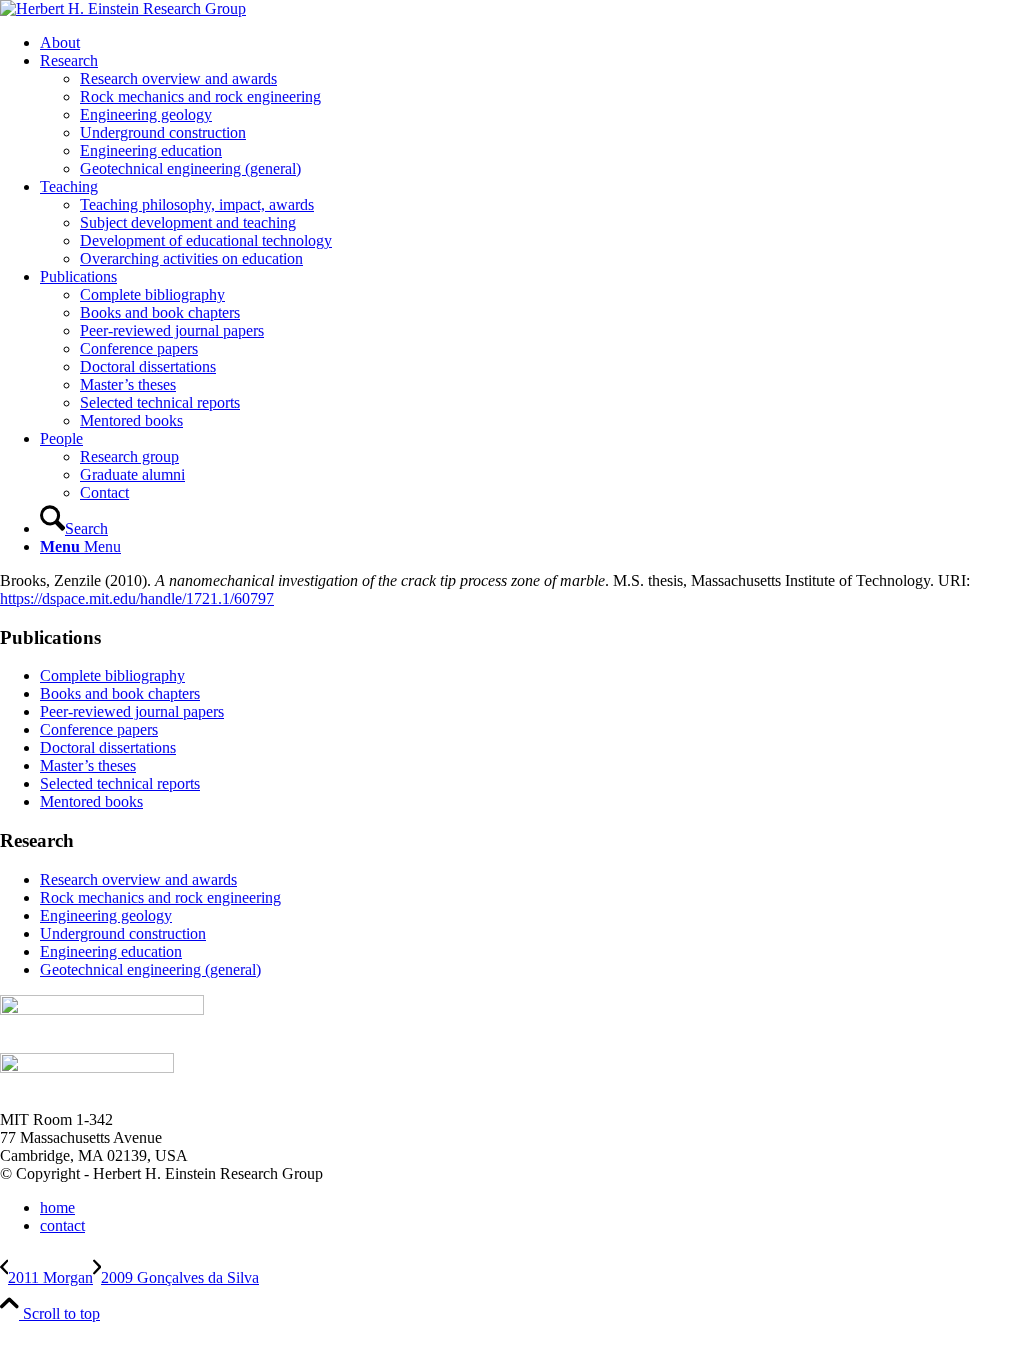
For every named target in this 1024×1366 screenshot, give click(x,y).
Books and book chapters (120, 693)
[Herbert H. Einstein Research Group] (123, 8)
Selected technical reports (120, 783)
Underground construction (123, 933)
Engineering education (111, 951)
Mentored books (91, 801)
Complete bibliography (112, 675)
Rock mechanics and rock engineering (160, 897)
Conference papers (99, 729)
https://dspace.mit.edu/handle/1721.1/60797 (137, 598)
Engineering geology (106, 915)
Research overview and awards (138, 879)
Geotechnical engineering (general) (150, 969)
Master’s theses (88, 765)
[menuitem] (532, 43)
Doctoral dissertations (108, 747)
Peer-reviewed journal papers (132, 711)
